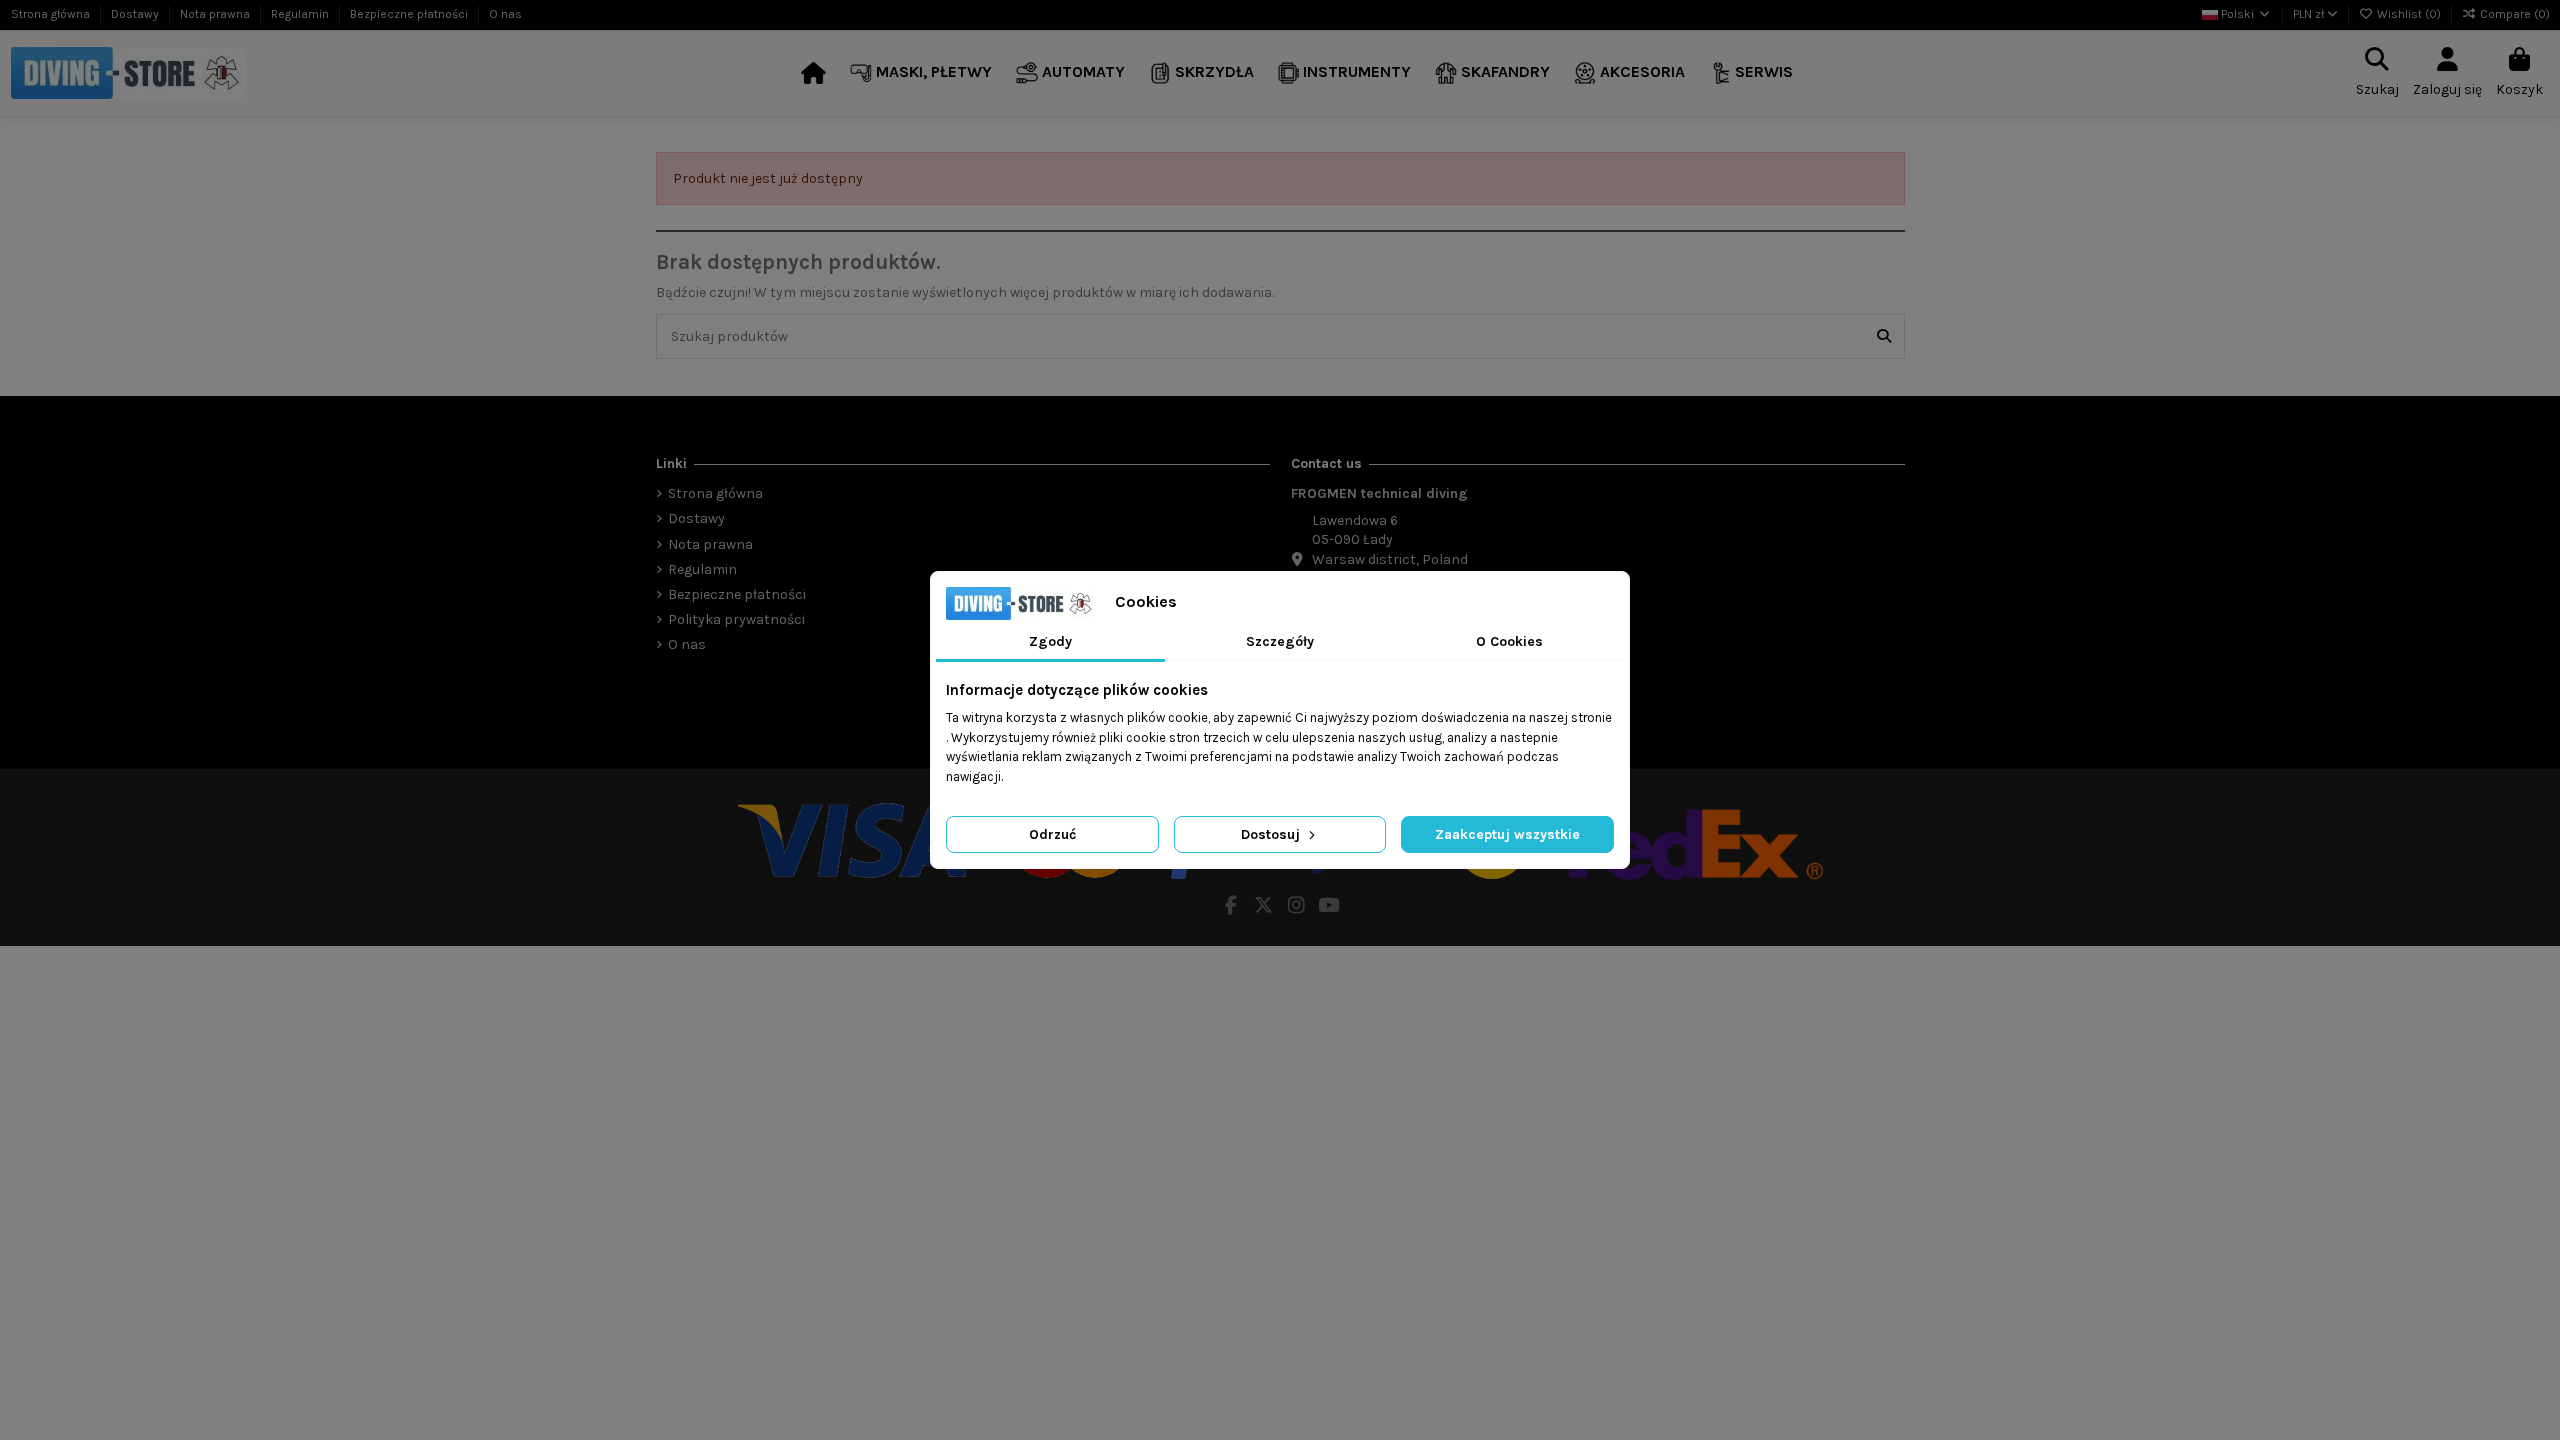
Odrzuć (1052, 834)
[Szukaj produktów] (1884, 336)
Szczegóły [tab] (1280, 641)
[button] (921, 73)
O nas (505, 14)
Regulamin (301, 14)
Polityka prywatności (736, 619)
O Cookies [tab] (1509, 641)
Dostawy (136, 14)
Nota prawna (216, 14)
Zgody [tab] (1050, 641)
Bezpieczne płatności (410, 14)
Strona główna (52, 14)
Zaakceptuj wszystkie (1507, 834)
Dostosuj (1272, 834)
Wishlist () (2409, 14)
